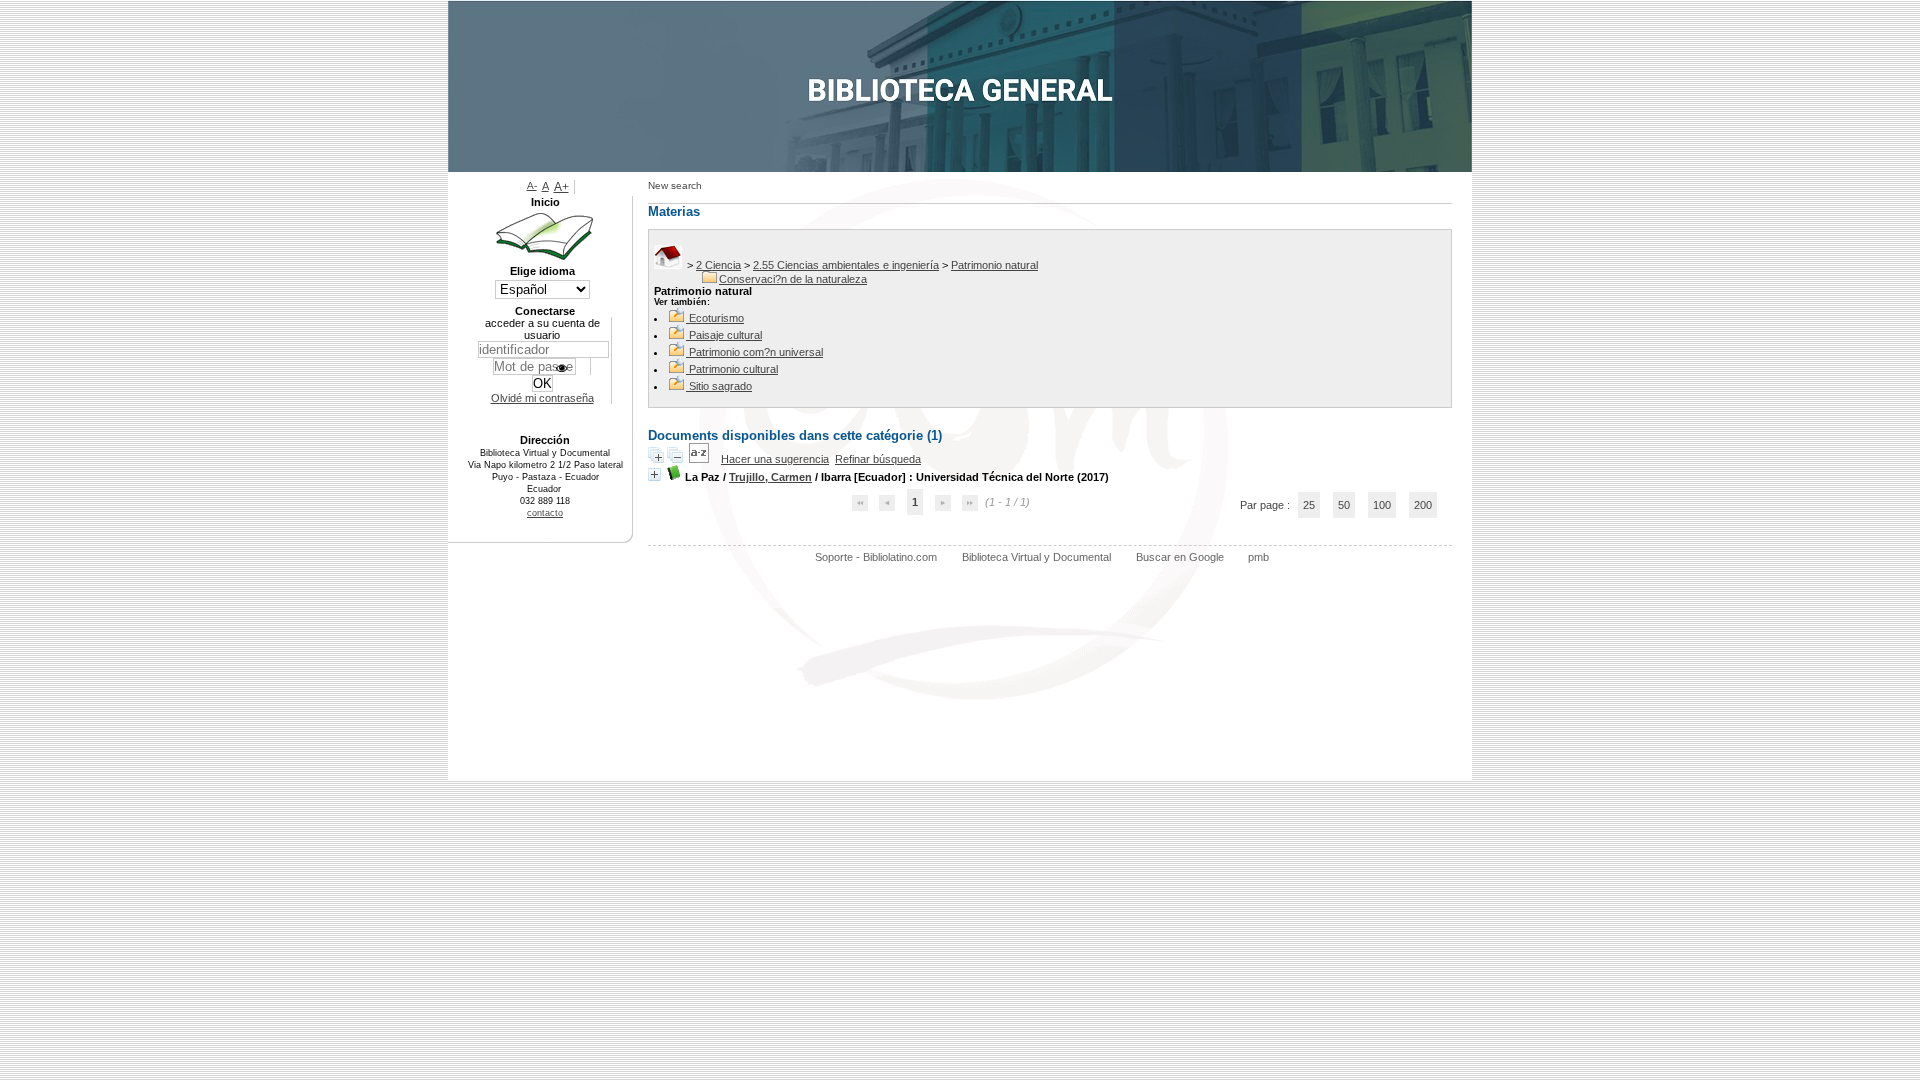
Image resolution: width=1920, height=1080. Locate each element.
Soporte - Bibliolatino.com (876, 557)
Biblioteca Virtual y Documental (1036, 557)
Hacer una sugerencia (775, 459)
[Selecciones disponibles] (700, 459)
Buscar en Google (1180, 557)
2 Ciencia (718, 265)
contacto (545, 513)
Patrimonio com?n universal (756, 352)
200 (1423, 505)
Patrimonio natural (994, 265)
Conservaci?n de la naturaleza (793, 279)
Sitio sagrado (720, 386)
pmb (1258, 557)
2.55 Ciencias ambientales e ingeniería (846, 265)
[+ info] (654, 474)
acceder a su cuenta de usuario (542, 329)
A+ (561, 187)
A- (532, 185)
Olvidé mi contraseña (542, 398)
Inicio (545, 202)
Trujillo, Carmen (770, 477)
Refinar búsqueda (878, 459)
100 (1382, 505)
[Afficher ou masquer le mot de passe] (561, 368)
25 (1309, 505)
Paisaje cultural (725, 335)
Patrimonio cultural (733, 369)
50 (1344, 505)
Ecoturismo (716, 318)
